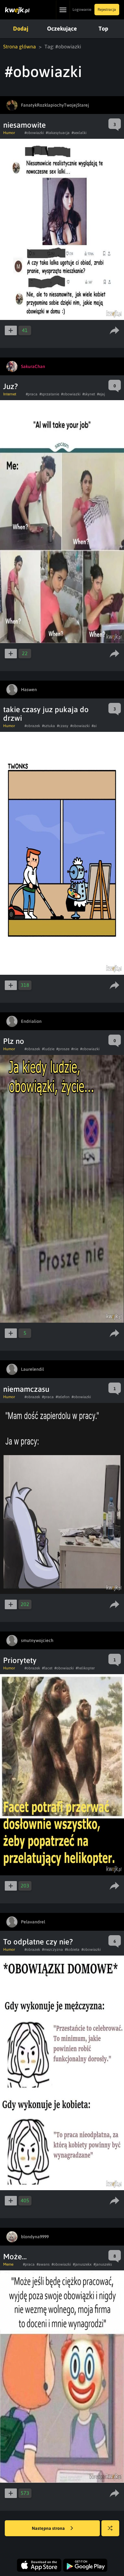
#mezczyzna (52, 1950)
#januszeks (103, 2264)
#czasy (63, 726)
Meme (8, 2264)
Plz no (14, 1041)
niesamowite (24, 125)
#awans (43, 2264)
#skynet (89, 394)
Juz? (10, 386)
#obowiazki (34, 133)
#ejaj (101, 394)
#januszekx (82, 2264)
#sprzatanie (49, 394)
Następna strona (49, 2528)
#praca (32, 394)
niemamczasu (26, 1389)
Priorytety (20, 1660)
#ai (94, 726)
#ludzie (48, 1049)
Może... (15, 2257)
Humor (9, 133)
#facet (47, 1668)
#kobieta (72, 1950)
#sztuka (48, 726)
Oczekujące (62, 28)
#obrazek (32, 726)
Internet (10, 394)
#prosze (63, 1049)
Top (103, 28)
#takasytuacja (58, 133)
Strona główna (20, 46)
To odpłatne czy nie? (38, 1942)
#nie (75, 1049)
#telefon (63, 1397)
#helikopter (85, 1668)
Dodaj (21, 28)
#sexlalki (79, 133)
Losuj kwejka (110, 2528)
